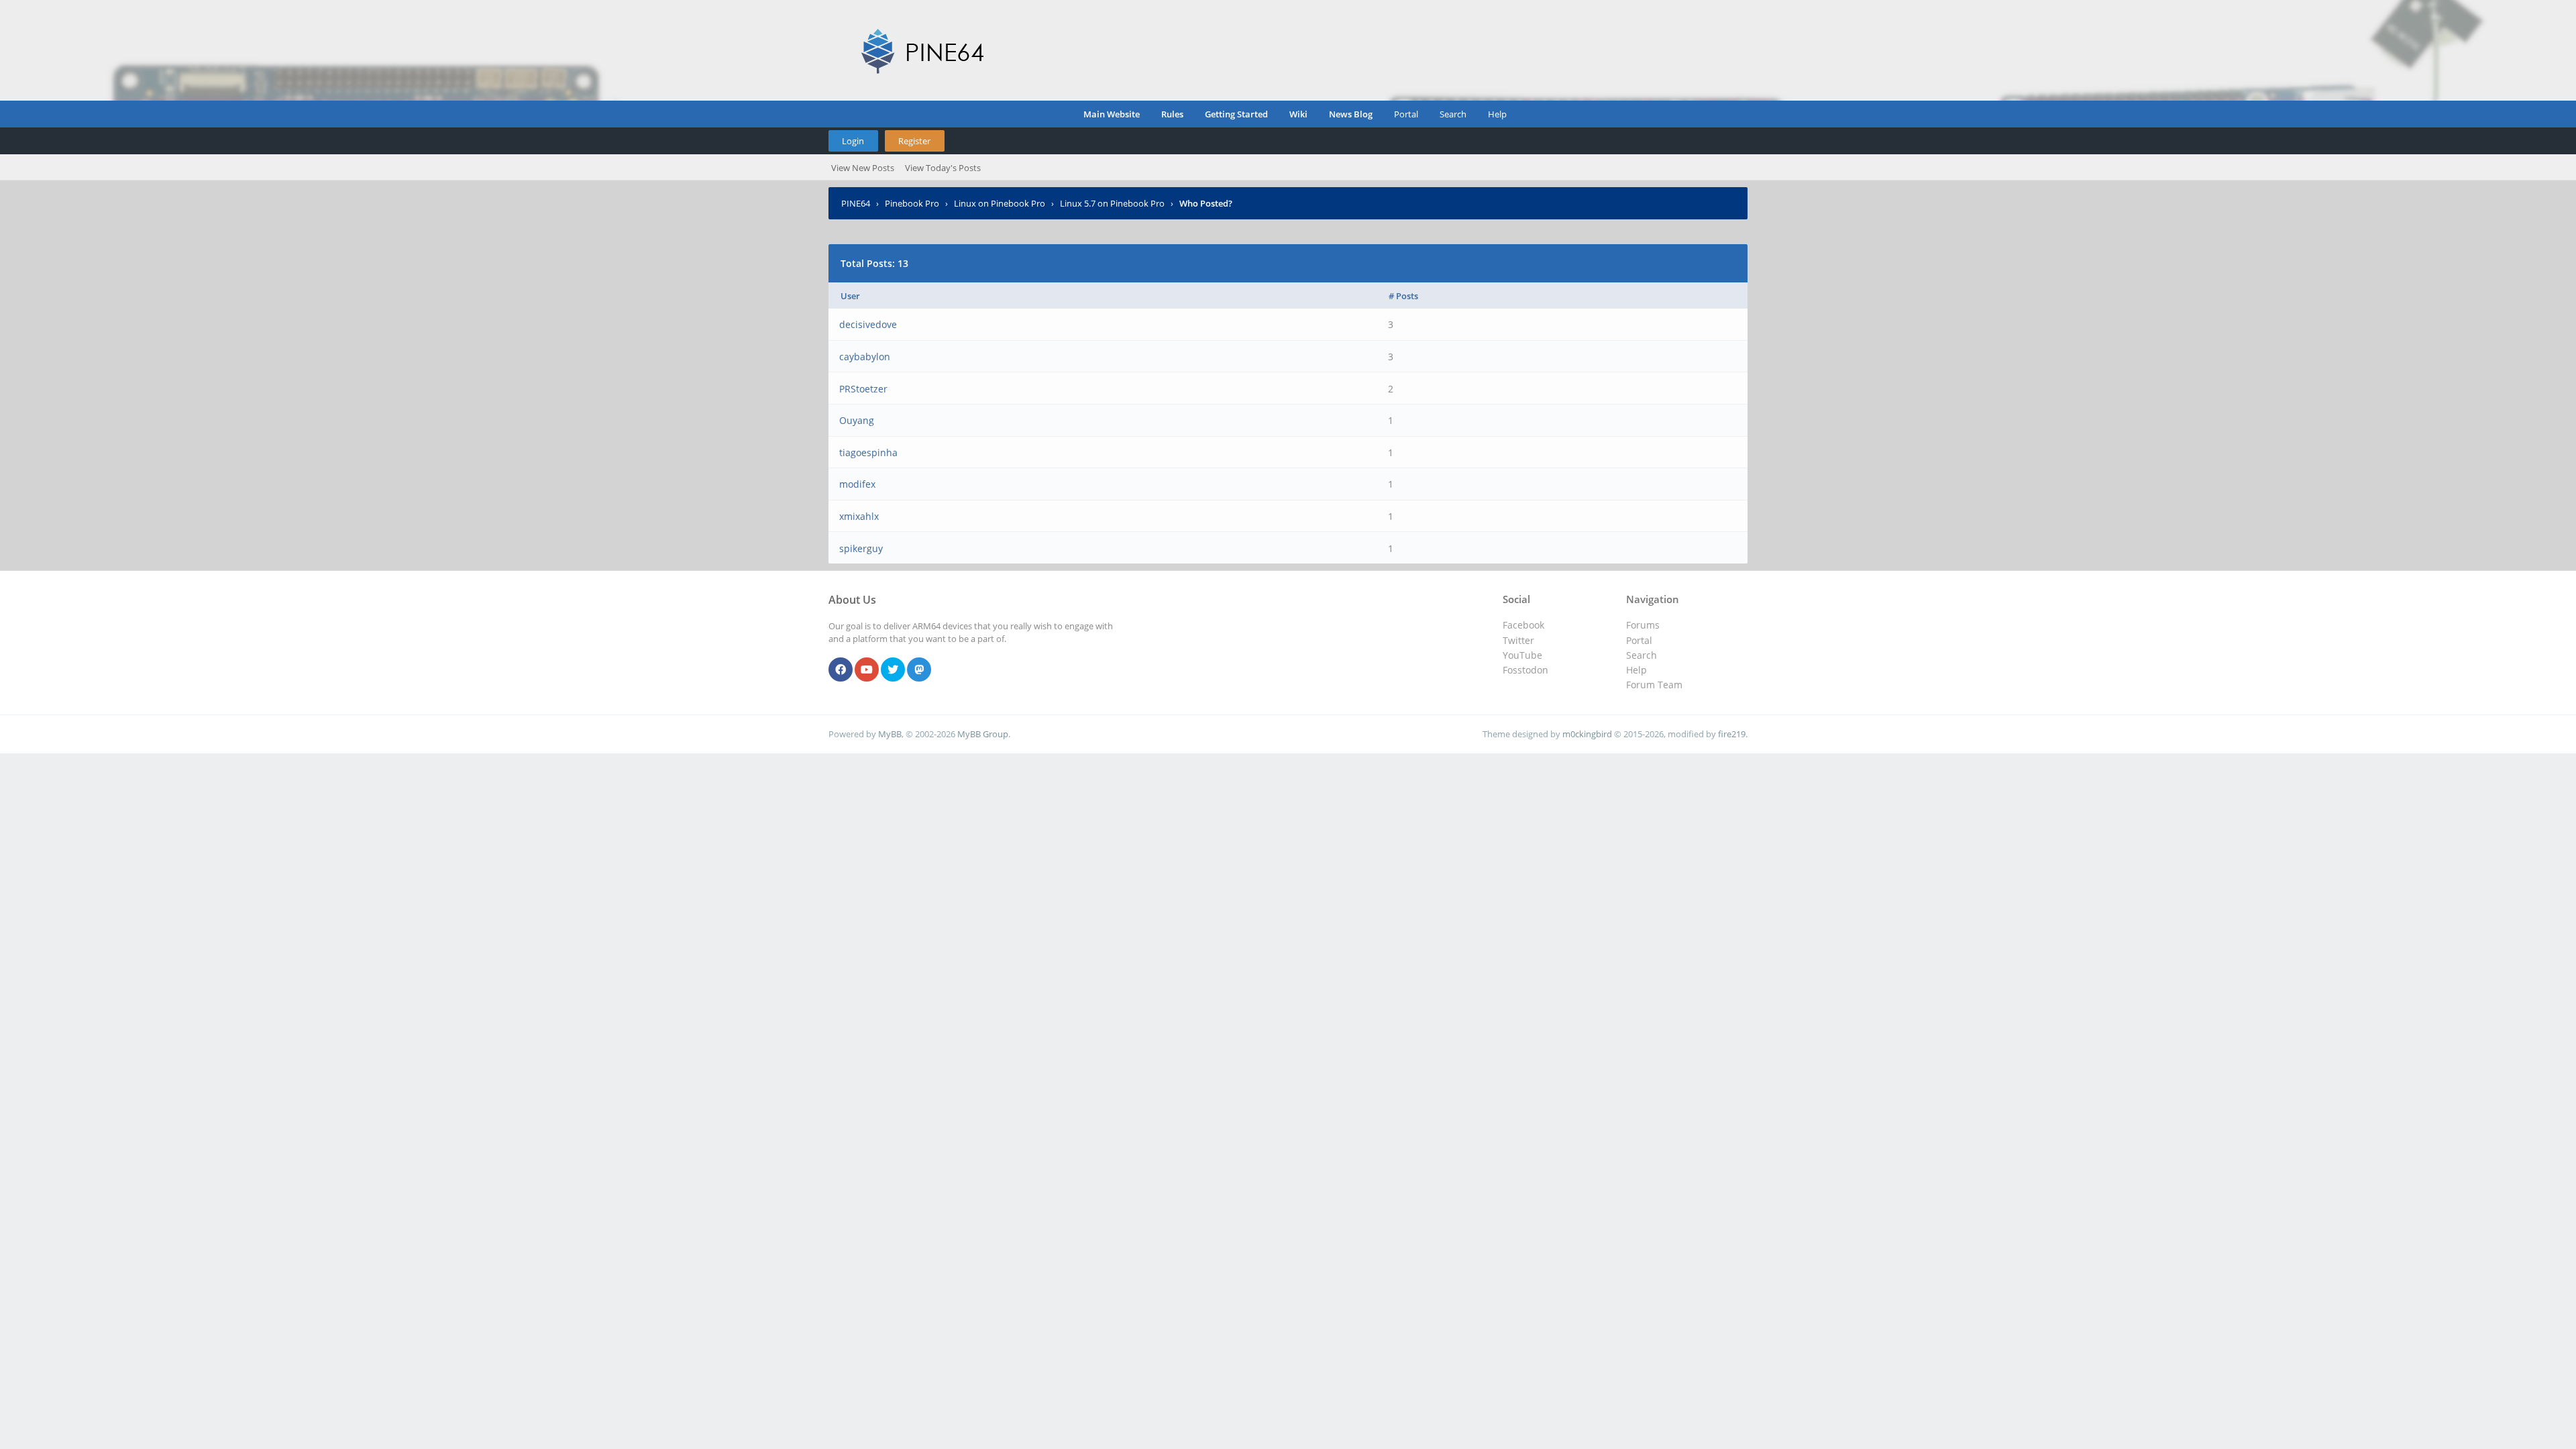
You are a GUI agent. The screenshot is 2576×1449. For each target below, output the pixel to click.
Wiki (1298, 114)
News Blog (1351, 114)
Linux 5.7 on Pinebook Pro (1112, 203)
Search (1453, 114)
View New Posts (863, 168)
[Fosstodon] (919, 670)
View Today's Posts (943, 168)
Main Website (1112, 114)
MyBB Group (983, 734)
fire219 (1732, 734)
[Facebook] (841, 670)
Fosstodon (1525, 670)
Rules (1172, 114)
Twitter (1518, 640)
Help (1497, 114)
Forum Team (1654, 685)
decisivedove (868, 324)
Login (853, 141)
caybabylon (865, 357)
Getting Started (1236, 114)
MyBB (890, 734)
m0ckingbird (1587, 734)
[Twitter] (893, 670)
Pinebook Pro (912, 203)
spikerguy (861, 548)
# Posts (1403, 296)
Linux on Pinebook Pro (1000, 203)
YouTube (1522, 655)
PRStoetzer (863, 389)
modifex (857, 484)
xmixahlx (859, 516)
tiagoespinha (868, 452)
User (850, 296)
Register (914, 141)
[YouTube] (867, 670)
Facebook (1523, 625)
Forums (1643, 625)
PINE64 (856, 203)
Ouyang (857, 420)
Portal (1406, 114)
